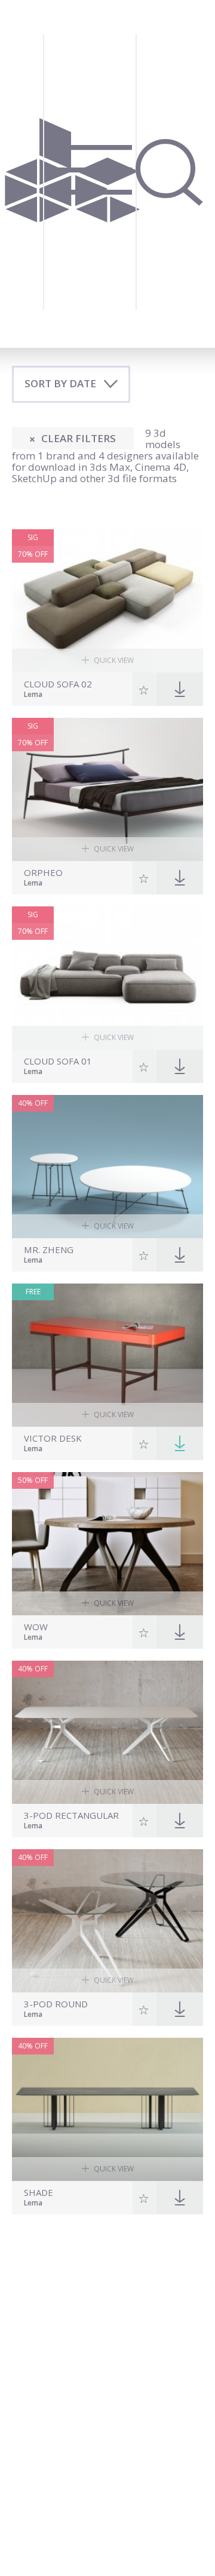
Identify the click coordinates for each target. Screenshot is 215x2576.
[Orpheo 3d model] (107, 789)
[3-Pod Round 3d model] (107, 1921)
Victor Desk (53, 1438)
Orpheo (43, 873)
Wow (36, 1627)
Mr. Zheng (49, 1250)
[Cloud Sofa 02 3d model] (107, 601)
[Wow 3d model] (107, 1544)
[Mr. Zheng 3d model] (107, 1167)
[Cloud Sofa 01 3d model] (107, 978)
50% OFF (33, 1480)
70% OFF (33, 554)
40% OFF (33, 1103)
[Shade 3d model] (107, 2109)
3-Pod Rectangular (71, 1815)
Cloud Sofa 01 (58, 1061)
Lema (33, 695)
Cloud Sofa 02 (58, 684)
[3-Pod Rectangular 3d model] (107, 1732)
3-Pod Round (56, 2004)
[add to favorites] (144, 689)
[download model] (179, 1443)
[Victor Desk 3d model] (107, 1355)
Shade (39, 2193)
